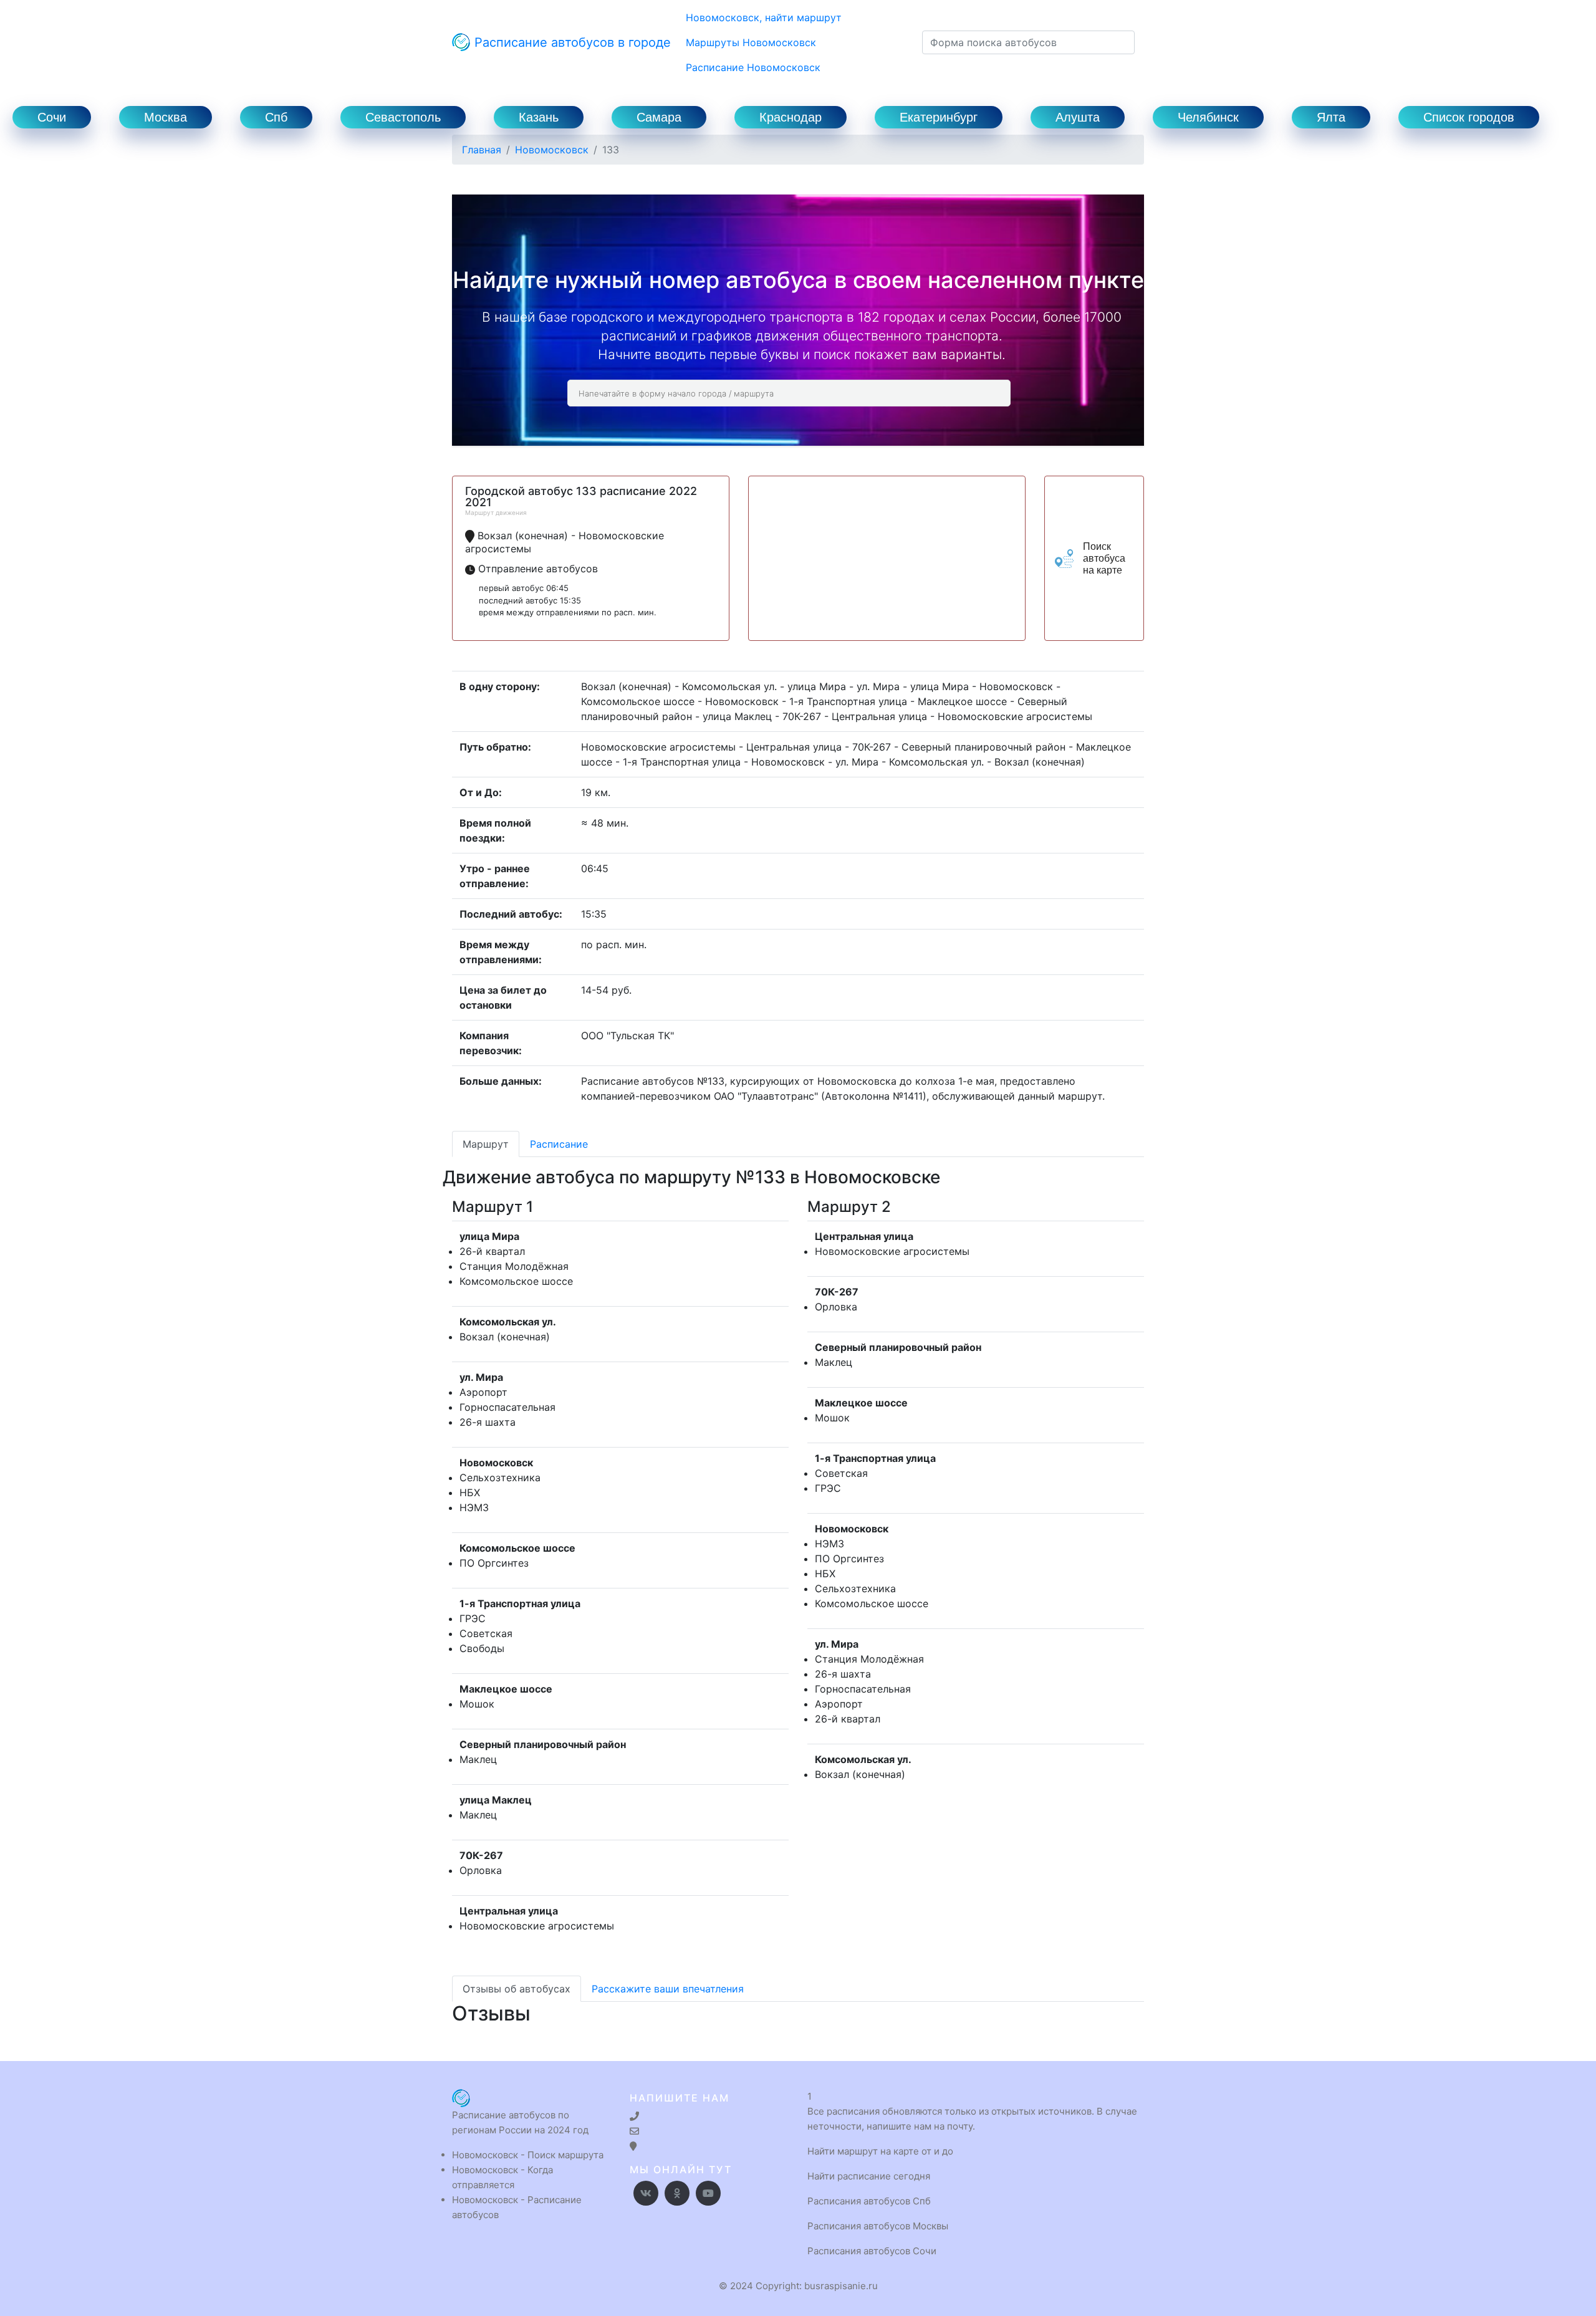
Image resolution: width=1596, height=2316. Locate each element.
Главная (482, 150)
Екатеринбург (939, 117)
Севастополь (403, 117)
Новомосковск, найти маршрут (764, 17)
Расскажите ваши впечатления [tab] (668, 1989)
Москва (166, 117)
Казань (539, 117)
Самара (659, 117)
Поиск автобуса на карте (1104, 558)
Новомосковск (552, 150)
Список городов (1469, 117)
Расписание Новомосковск (753, 67)
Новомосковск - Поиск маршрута (528, 2155)
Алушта (1078, 117)
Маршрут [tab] (486, 1144)
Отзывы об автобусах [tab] (517, 1989)
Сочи (52, 117)
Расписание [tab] (559, 1144)
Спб (276, 117)
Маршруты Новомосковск (751, 42)
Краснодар (791, 117)
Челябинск (1208, 117)
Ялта (1331, 117)
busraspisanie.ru (841, 2286)
